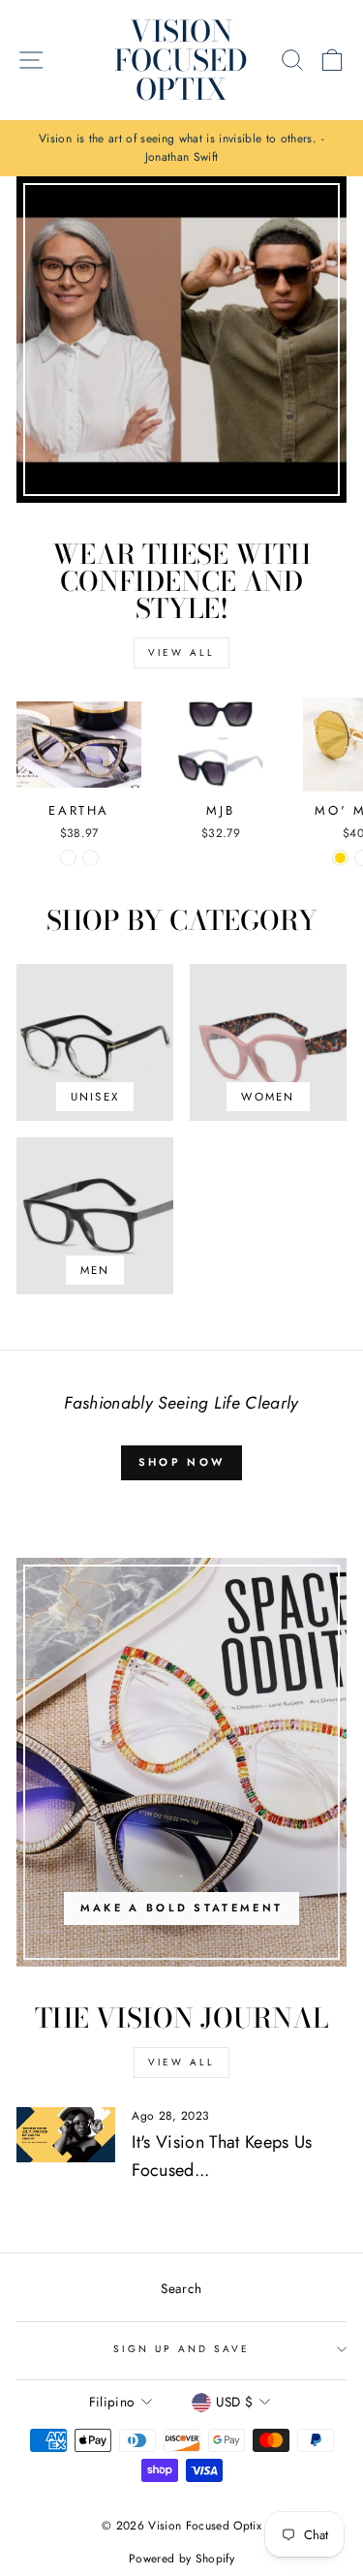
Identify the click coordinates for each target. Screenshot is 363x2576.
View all (181, 652)
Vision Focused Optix (181, 60)
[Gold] (340, 858)
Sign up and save (182, 2349)
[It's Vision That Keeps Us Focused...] (66, 2135)
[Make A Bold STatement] (181, 1762)
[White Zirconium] (68, 858)
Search (181, 2288)
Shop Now (181, 1462)
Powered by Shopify (181, 2559)
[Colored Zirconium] (91, 858)
